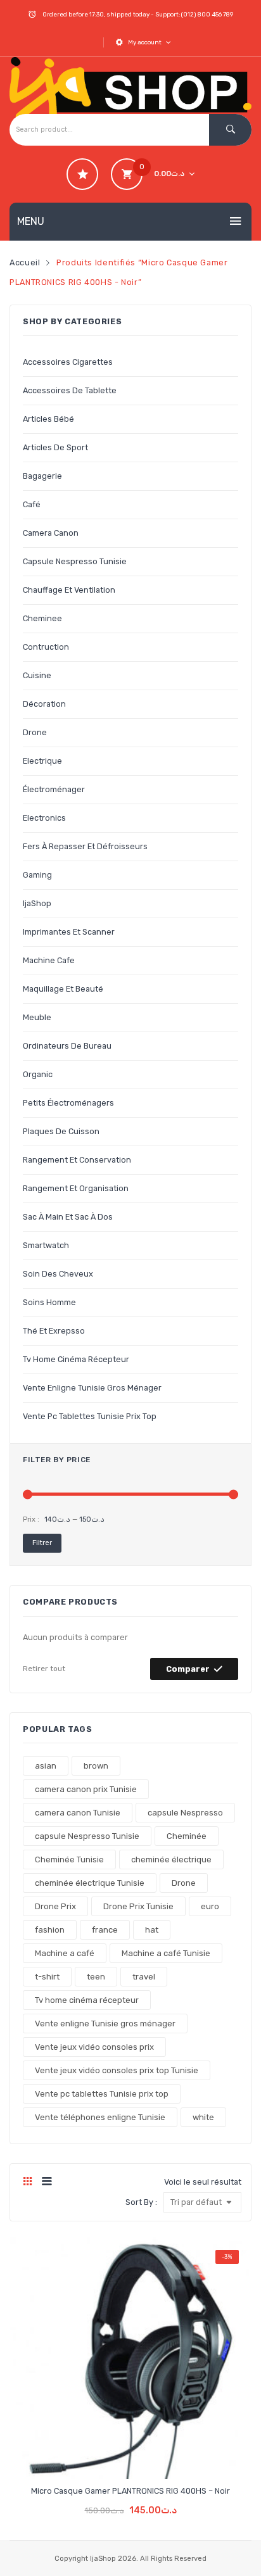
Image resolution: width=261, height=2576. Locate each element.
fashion (50, 1930)
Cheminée (187, 1836)
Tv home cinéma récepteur (76, 1359)
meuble (37, 1017)
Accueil (25, 262)
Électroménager (54, 789)
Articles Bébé (48, 419)
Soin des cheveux (58, 1274)
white (203, 2117)
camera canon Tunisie (78, 1813)
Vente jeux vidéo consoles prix (94, 2047)
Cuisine (37, 675)
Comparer (188, 1669)
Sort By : (141, 2202)
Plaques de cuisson (61, 1131)
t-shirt (47, 1977)
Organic (38, 1074)
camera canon (51, 533)
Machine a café (65, 1953)
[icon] (82, 174)
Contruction (46, 647)
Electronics (44, 818)
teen (96, 1977)
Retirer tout (44, 1669)
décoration (44, 704)
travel (144, 1977)
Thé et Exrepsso (54, 1331)
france (105, 1930)
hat (152, 1930)
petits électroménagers (68, 1103)
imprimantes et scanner (69, 932)
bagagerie (42, 476)
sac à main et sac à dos (68, 1217)
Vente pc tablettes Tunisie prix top (90, 1416)
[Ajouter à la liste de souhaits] (109, 2459)
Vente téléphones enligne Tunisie (100, 2117)
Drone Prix (55, 1906)
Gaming (37, 875)
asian (46, 1766)
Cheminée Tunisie (69, 1859)
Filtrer (42, 1543)
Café (32, 504)
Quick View (153, 2459)
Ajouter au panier (130, 2501)
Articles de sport (55, 447)
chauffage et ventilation (69, 590)
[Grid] (28, 2182)
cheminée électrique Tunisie (90, 1883)
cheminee (42, 618)
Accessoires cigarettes (68, 362)
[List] (47, 2182)
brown (96, 1766)
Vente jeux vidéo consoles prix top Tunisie (117, 2070)
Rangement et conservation (77, 1160)
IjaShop (37, 903)
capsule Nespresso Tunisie (75, 561)
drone (35, 732)
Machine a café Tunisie (166, 1953)
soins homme (49, 1302)
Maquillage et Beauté (63, 989)
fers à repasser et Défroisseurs (85, 846)
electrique (42, 761)
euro (210, 1906)
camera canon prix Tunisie (86, 1789)
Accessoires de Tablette (70, 390)
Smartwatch (46, 1245)
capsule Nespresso (185, 1813)
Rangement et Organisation (76, 1188)
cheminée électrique (171, 1859)
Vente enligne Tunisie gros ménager (92, 1388)
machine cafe (49, 960)
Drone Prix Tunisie (138, 1906)
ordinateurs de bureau (67, 1046)
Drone (184, 1883)
